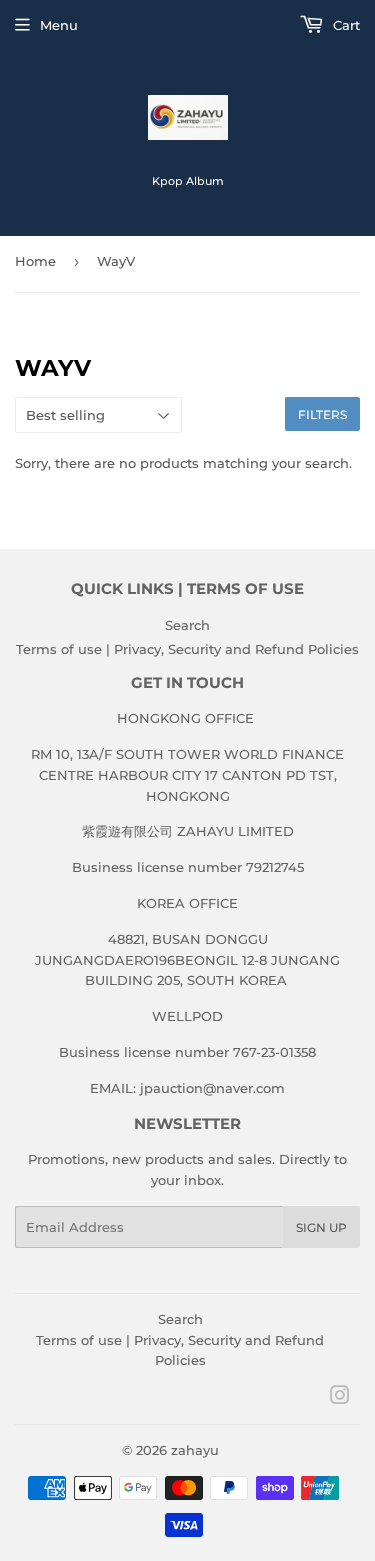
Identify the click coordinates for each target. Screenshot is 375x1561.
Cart (344, 25)
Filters (322, 414)
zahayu (195, 1450)
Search (187, 625)
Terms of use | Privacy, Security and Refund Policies (187, 649)
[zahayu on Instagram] (340, 1398)
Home (35, 261)
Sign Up (321, 1227)
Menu (59, 25)
